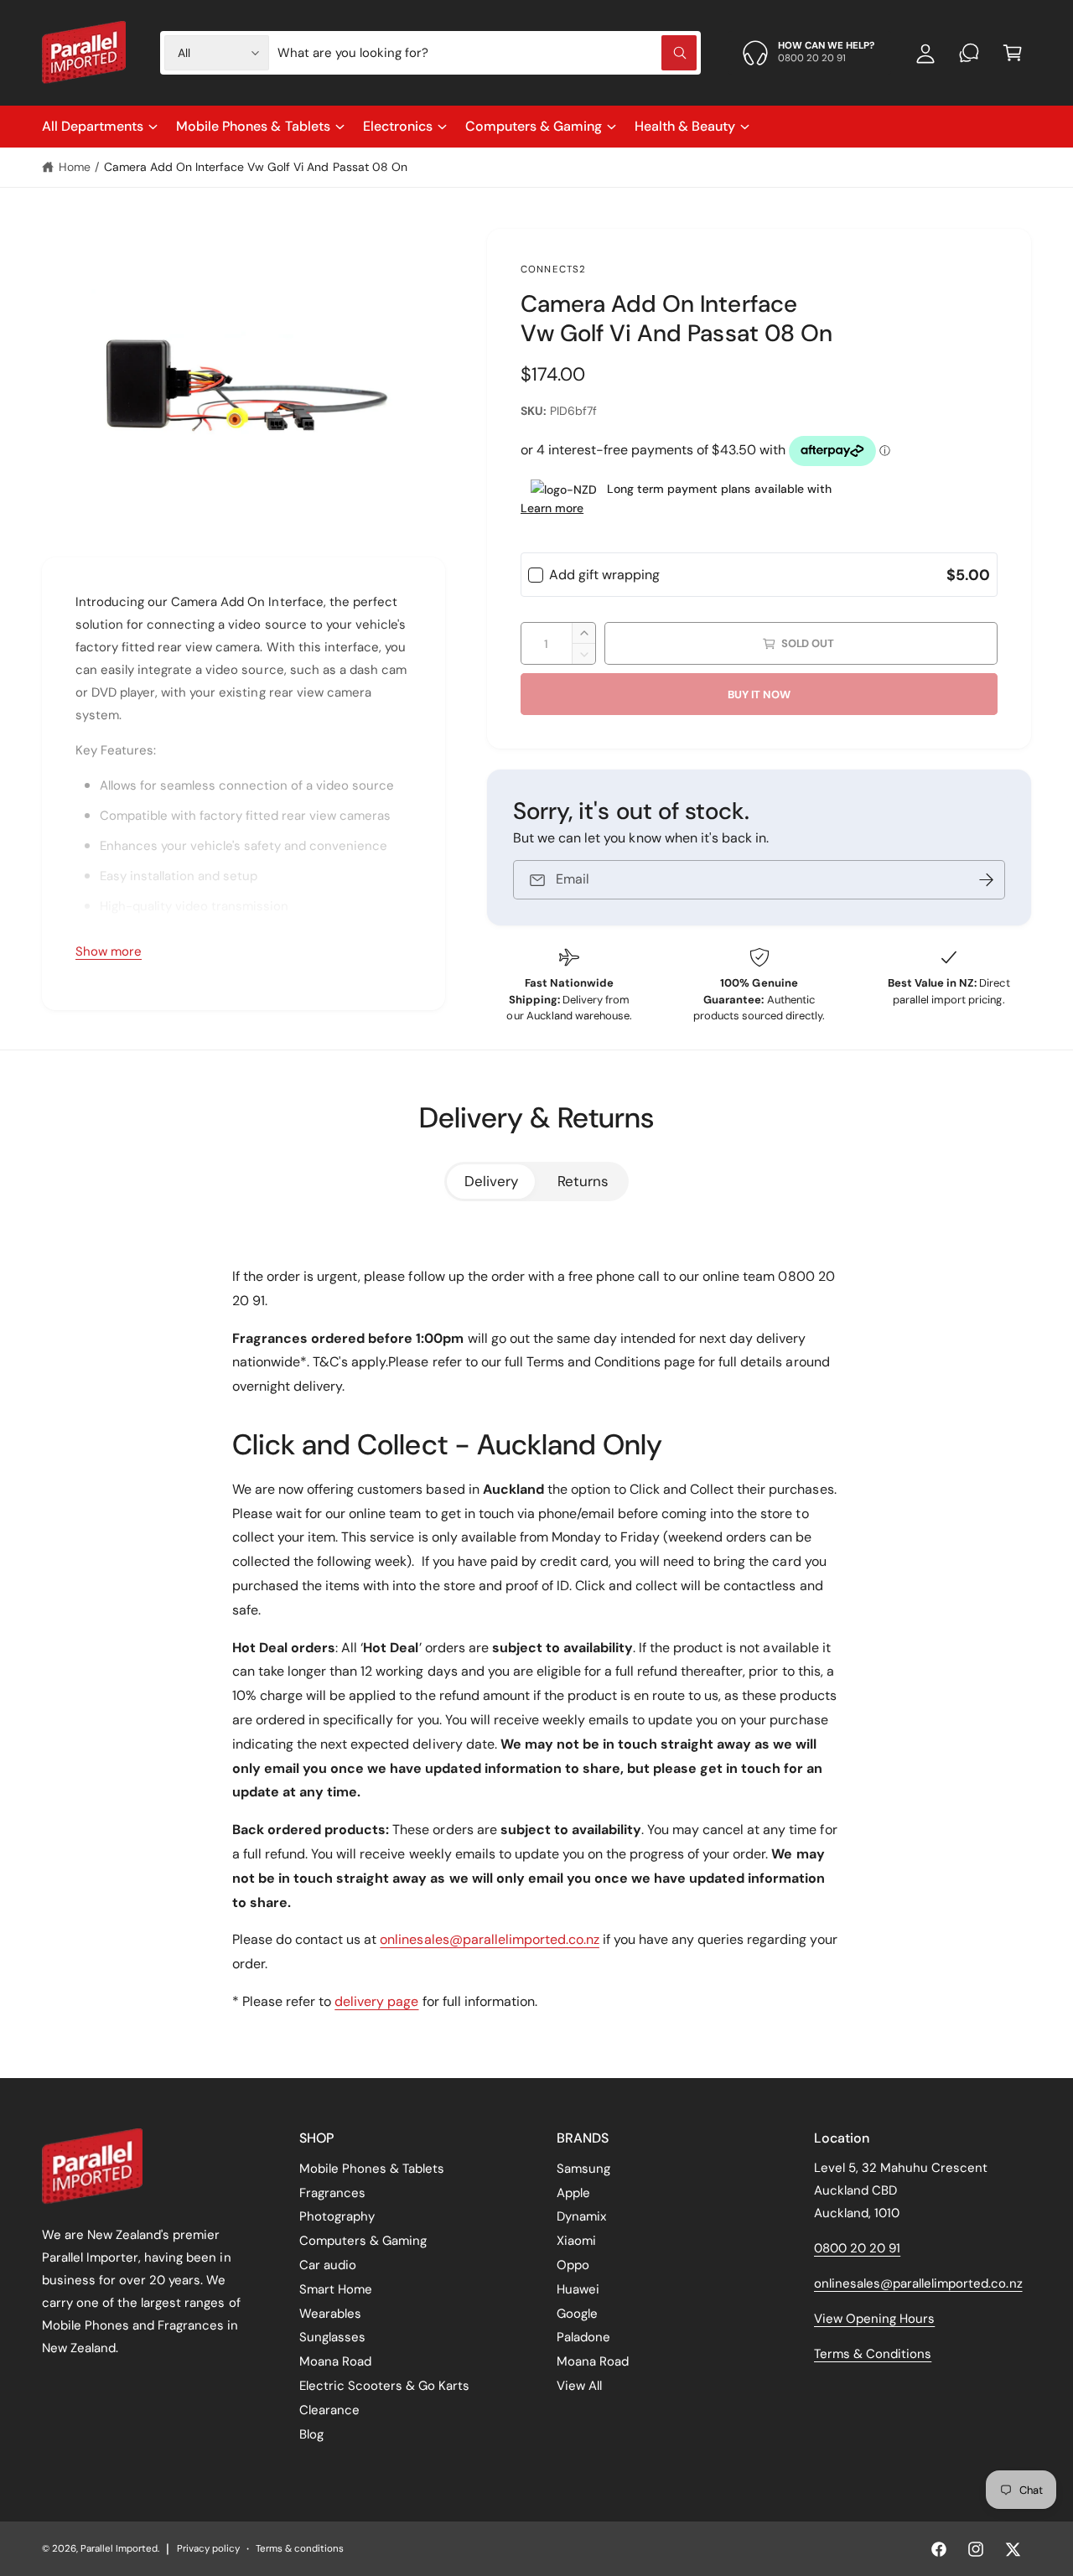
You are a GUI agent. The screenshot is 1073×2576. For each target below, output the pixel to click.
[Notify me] (987, 880)
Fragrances (332, 2193)
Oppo (573, 2265)
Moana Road (335, 2361)
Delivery (491, 1181)
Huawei (578, 2289)
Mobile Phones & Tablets (253, 126)
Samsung (583, 2169)
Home (75, 167)
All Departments (93, 126)
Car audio (328, 2265)
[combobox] (487, 53)
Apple (573, 2193)
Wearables (330, 2314)
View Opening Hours (874, 2319)
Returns (583, 1181)
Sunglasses (332, 2337)
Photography (337, 2216)
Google (577, 2314)
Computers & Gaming (534, 126)
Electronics (398, 126)
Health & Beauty (685, 126)
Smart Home (336, 2289)
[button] (1013, 53)
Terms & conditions (300, 2549)
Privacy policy (208, 2549)
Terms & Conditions (873, 2354)
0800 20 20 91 (857, 2248)
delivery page (376, 2001)
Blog (311, 2434)
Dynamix (581, 2216)
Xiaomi (576, 2241)
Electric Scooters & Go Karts (384, 2386)
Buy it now (759, 695)
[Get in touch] (969, 53)
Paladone (583, 2337)
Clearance (329, 2410)
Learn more (552, 508)
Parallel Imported (119, 2549)
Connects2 (553, 270)
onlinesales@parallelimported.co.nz (490, 1939)
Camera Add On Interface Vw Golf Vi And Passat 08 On (256, 167)
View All (579, 2386)
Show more (109, 951)
